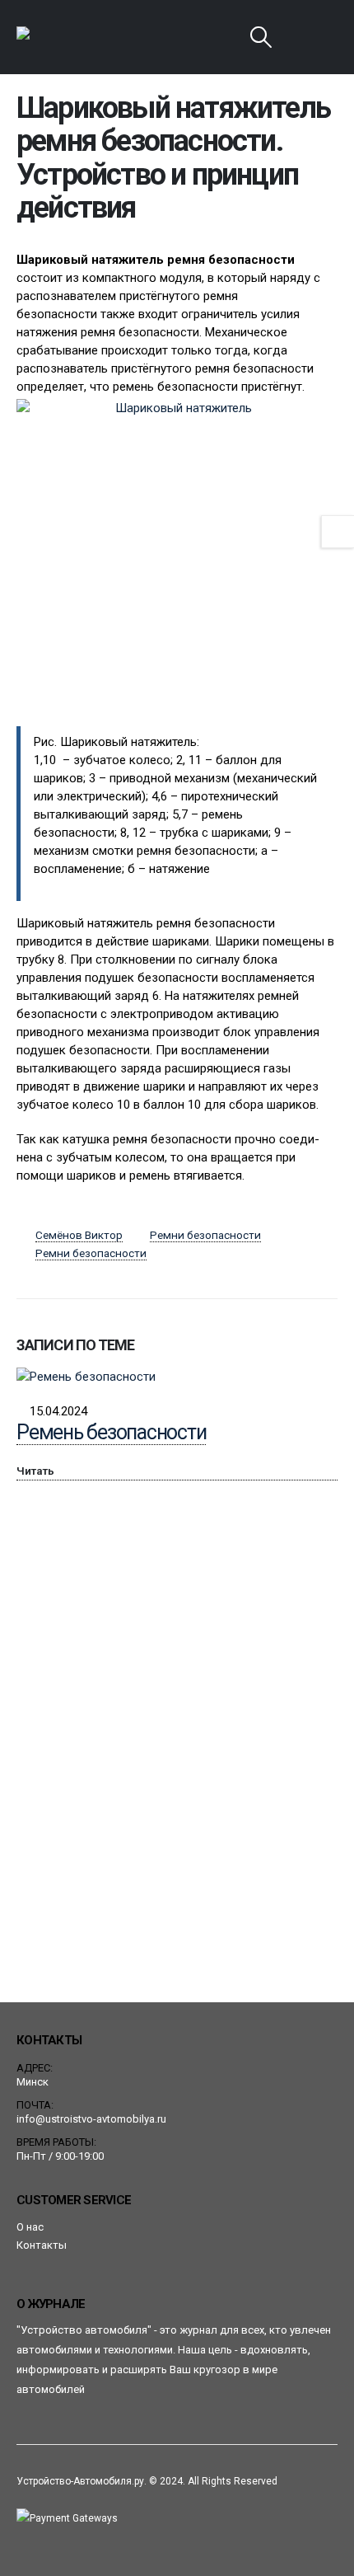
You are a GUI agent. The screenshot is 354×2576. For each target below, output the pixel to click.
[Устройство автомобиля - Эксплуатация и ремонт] (62, 37)
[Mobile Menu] (302, 37)
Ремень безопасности (111, 1432)
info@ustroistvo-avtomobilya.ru (91, 2119)
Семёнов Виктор (79, 1235)
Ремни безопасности (205, 1235)
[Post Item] (177, 1376)
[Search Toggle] (261, 37)
